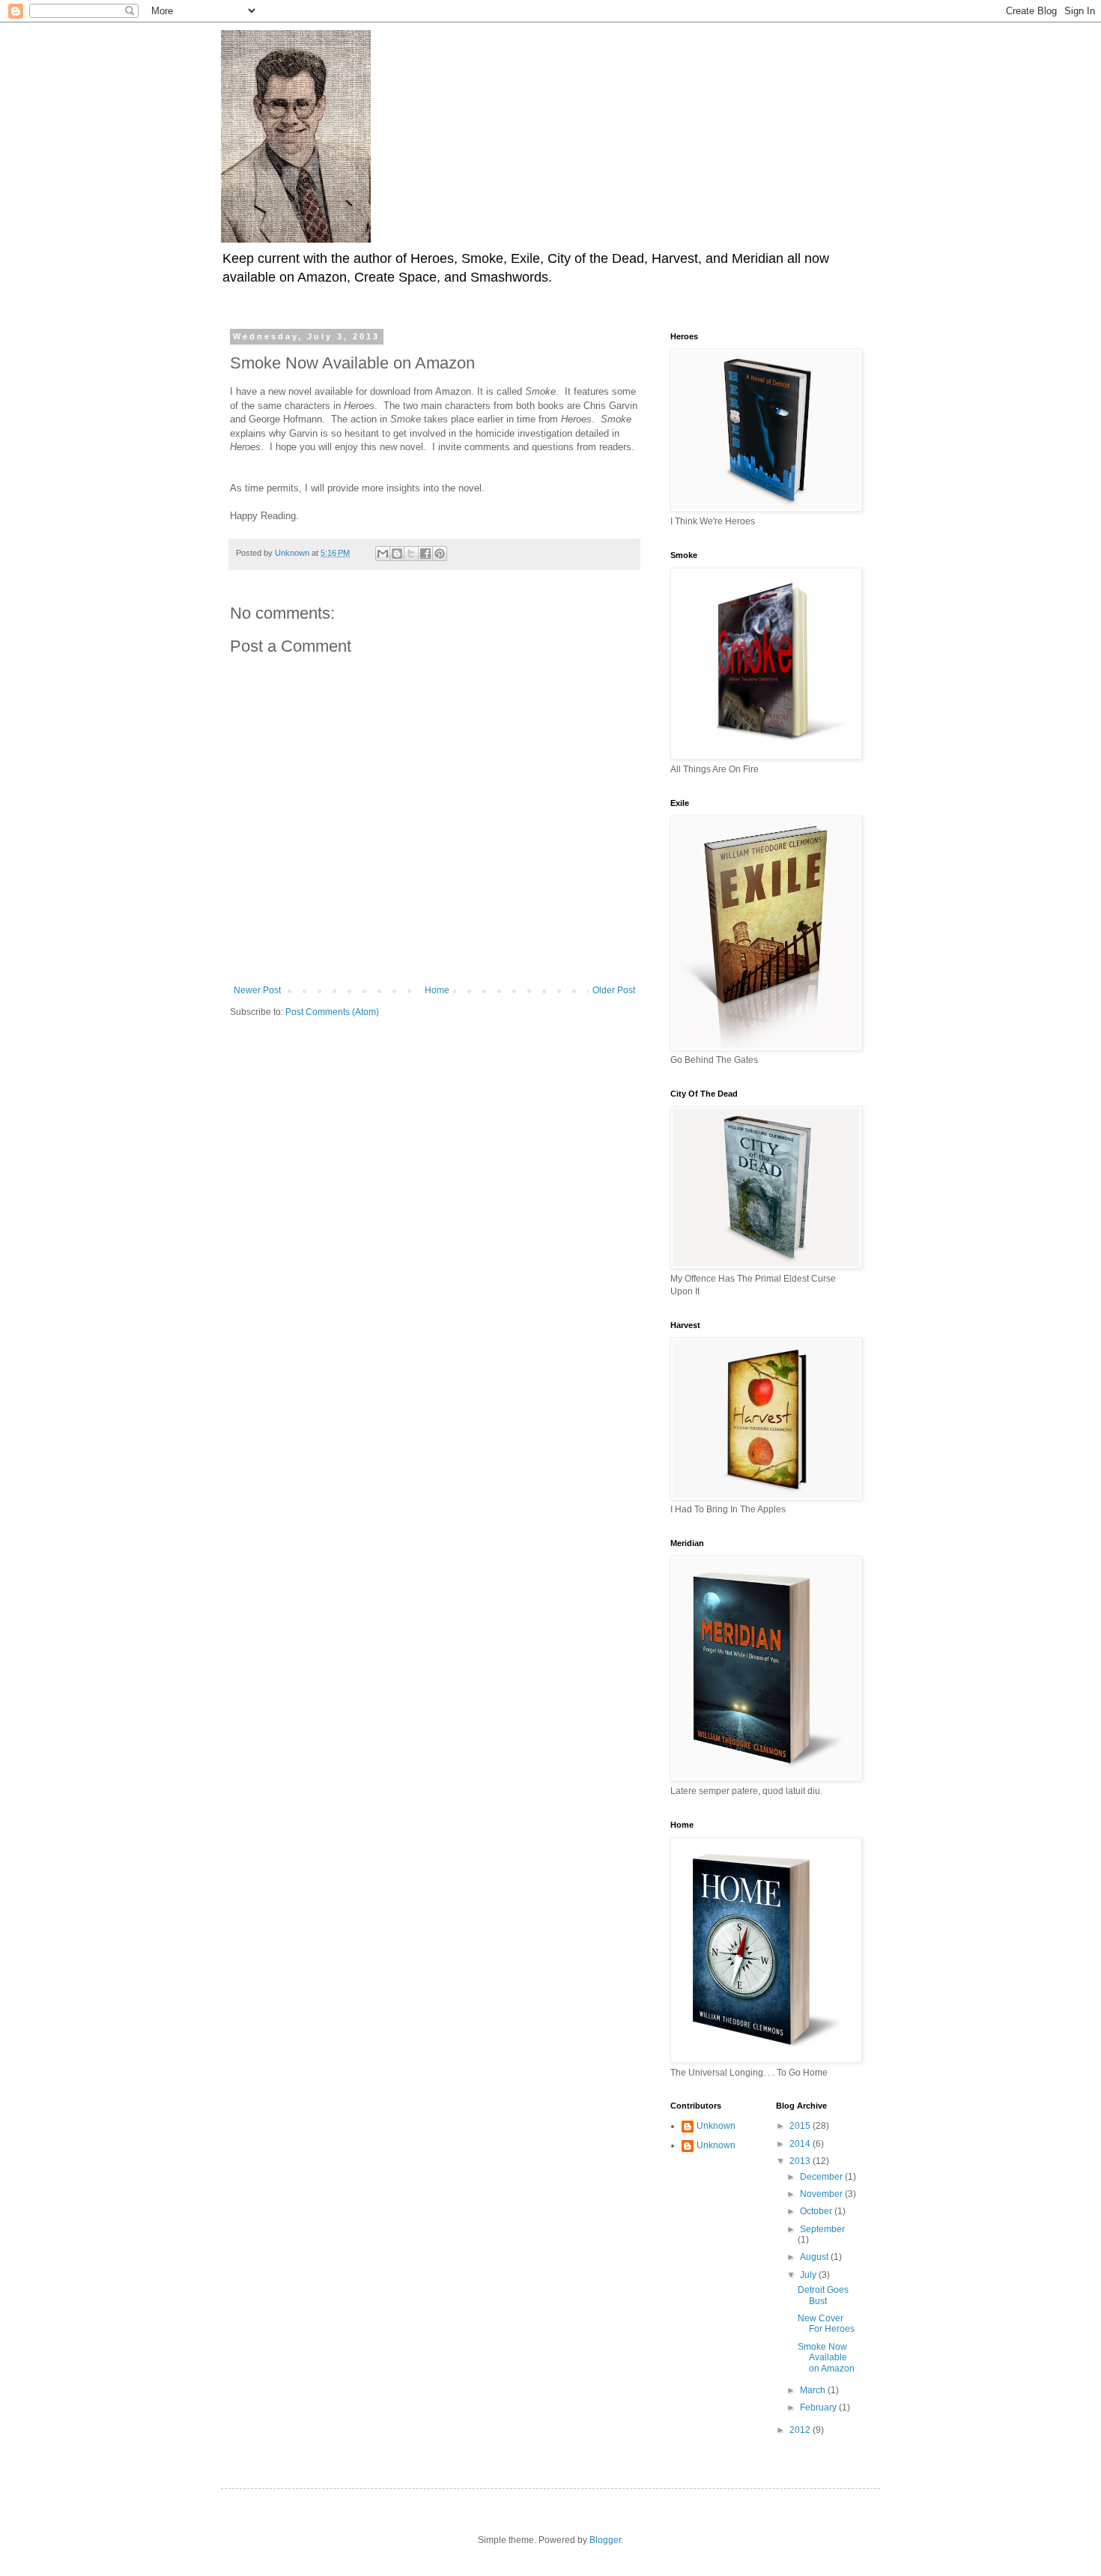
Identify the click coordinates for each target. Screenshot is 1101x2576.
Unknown (716, 2126)
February (819, 2407)
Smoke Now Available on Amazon (826, 2358)
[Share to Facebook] (425, 554)
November (822, 2194)
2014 (801, 2144)
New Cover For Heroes (826, 2324)
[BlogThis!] (397, 554)
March (814, 2390)
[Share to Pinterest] (440, 554)
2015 (801, 2126)
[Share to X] (411, 554)
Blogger (605, 2540)
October (817, 2211)
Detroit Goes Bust (823, 2295)
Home (437, 990)
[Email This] (383, 554)
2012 (801, 2430)
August (815, 2257)
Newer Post (257, 990)
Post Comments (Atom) (332, 1012)
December (822, 2177)
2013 (801, 2161)
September (822, 2229)
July (809, 2275)
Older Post (614, 990)
